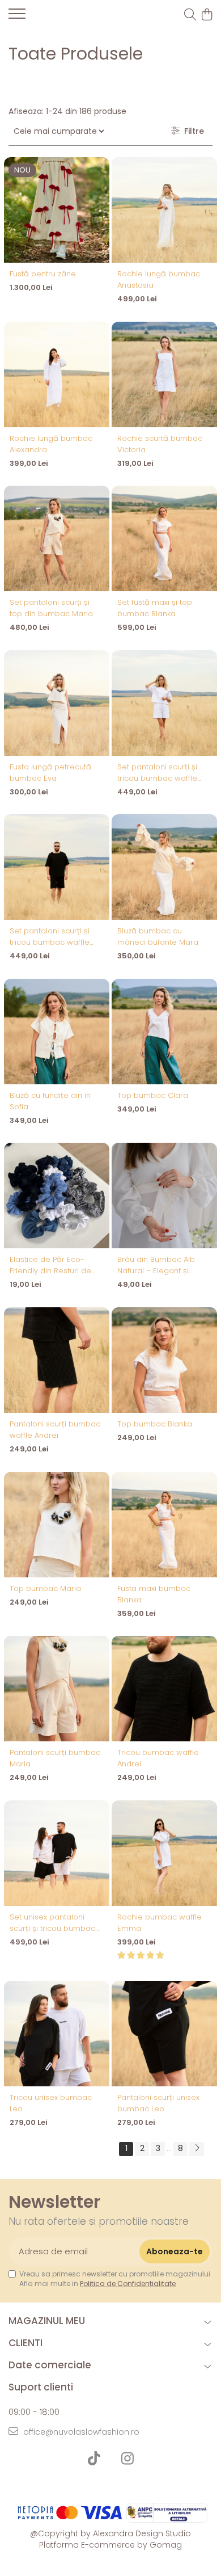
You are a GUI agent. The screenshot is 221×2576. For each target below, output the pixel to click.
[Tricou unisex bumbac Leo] (57, 2034)
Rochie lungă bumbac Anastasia (159, 279)
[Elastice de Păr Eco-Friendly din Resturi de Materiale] (57, 1196)
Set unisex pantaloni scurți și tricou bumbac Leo (52, 1923)
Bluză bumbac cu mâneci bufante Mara (158, 936)
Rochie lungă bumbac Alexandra (51, 444)
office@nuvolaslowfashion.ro (80, 2432)
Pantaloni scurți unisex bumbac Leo (158, 2103)
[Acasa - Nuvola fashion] (74, 15)
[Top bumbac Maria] (57, 1525)
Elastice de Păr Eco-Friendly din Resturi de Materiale (50, 1265)
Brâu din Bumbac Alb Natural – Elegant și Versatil (156, 1265)
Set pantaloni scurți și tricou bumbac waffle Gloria (157, 773)
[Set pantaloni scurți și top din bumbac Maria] (57, 538)
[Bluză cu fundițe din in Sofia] (57, 1032)
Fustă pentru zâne (43, 274)
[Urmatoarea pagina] (197, 2149)
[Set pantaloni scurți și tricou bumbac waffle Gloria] (164, 703)
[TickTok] (94, 2459)
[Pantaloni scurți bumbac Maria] (57, 1689)
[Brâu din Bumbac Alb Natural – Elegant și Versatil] (164, 1196)
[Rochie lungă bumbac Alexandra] (57, 374)
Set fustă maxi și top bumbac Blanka (155, 608)
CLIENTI (25, 2343)
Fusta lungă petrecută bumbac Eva (50, 773)
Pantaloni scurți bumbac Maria (55, 1758)
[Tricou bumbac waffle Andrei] (164, 1689)
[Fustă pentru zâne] (57, 210)
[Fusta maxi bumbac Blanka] (164, 1525)
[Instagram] (127, 2459)
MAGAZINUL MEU (47, 2321)
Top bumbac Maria (45, 1588)
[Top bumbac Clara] (164, 1032)
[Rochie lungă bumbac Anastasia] (164, 210)
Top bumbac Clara (153, 1095)
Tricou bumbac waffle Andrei (158, 1758)
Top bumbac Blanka (155, 1424)
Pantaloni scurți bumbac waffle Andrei (55, 1430)
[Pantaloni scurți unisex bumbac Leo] (164, 2034)
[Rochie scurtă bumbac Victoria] (164, 374)
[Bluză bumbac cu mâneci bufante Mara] (164, 867)
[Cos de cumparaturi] (207, 15)
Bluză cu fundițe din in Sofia (50, 1101)
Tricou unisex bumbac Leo (51, 2103)
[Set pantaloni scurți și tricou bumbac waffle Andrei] (57, 867)
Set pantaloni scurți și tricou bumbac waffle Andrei (50, 937)
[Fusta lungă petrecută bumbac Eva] (57, 703)
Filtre (192, 131)
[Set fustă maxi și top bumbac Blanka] (164, 538)
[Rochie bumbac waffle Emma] (164, 1853)
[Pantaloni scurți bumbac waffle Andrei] (57, 1360)
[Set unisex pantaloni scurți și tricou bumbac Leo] (57, 1853)
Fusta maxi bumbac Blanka (154, 1594)
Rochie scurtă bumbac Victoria (160, 444)
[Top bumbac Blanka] (164, 1360)
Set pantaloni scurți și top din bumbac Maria (51, 608)
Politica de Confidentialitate (128, 2284)
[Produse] (17, 17)
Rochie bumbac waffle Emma (160, 1923)
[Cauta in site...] (190, 15)
